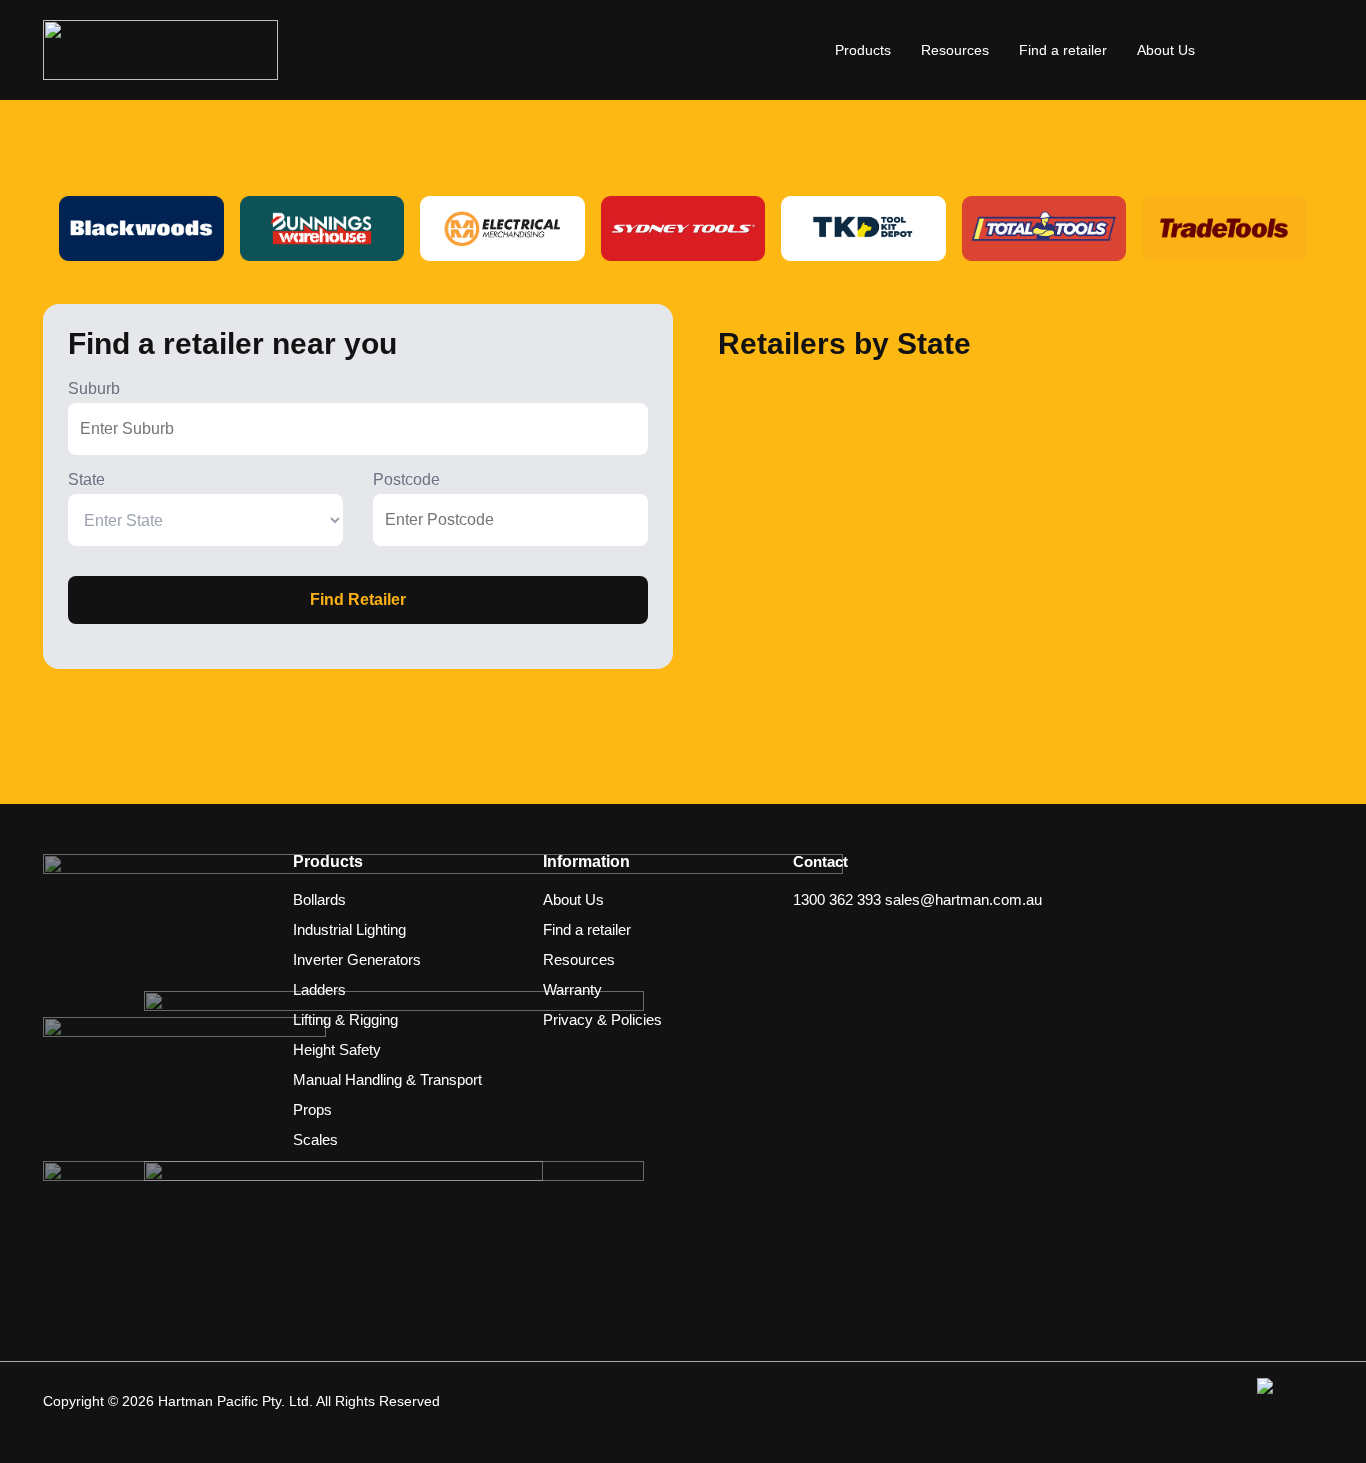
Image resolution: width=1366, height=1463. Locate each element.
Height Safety (337, 1049)
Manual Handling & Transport (387, 1079)
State (86, 480)
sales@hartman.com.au (963, 899)
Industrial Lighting (349, 929)
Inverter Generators (357, 959)
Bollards (319, 899)
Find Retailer (358, 599)
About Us (1166, 50)
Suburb (94, 389)
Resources (955, 50)
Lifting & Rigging (345, 1019)
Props (312, 1109)
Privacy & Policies (602, 1019)
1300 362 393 (837, 899)
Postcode (406, 480)
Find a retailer (1063, 50)
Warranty (572, 989)
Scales (315, 1139)
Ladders (319, 989)
